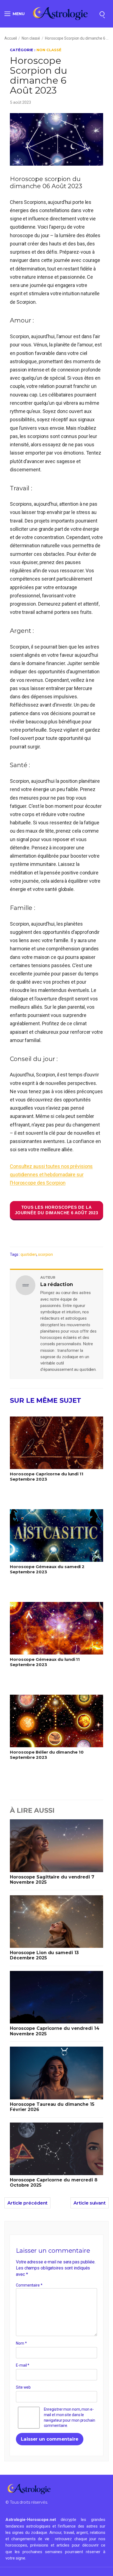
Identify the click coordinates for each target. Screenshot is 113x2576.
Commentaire (29, 2285)
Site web (23, 2388)
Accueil (11, 38)
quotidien (29, 1254)
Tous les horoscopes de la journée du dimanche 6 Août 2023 (56, 1210)
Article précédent (27, 2203)
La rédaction (57, 1284)
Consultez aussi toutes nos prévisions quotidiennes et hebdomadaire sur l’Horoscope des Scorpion (51, 1174)
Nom (21, 2343)
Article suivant (90, 2203)
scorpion (45, 1254)
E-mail (23, 2365)
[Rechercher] (102, 14)
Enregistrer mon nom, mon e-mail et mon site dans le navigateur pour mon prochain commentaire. (70, 2418)
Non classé (31, 38)
